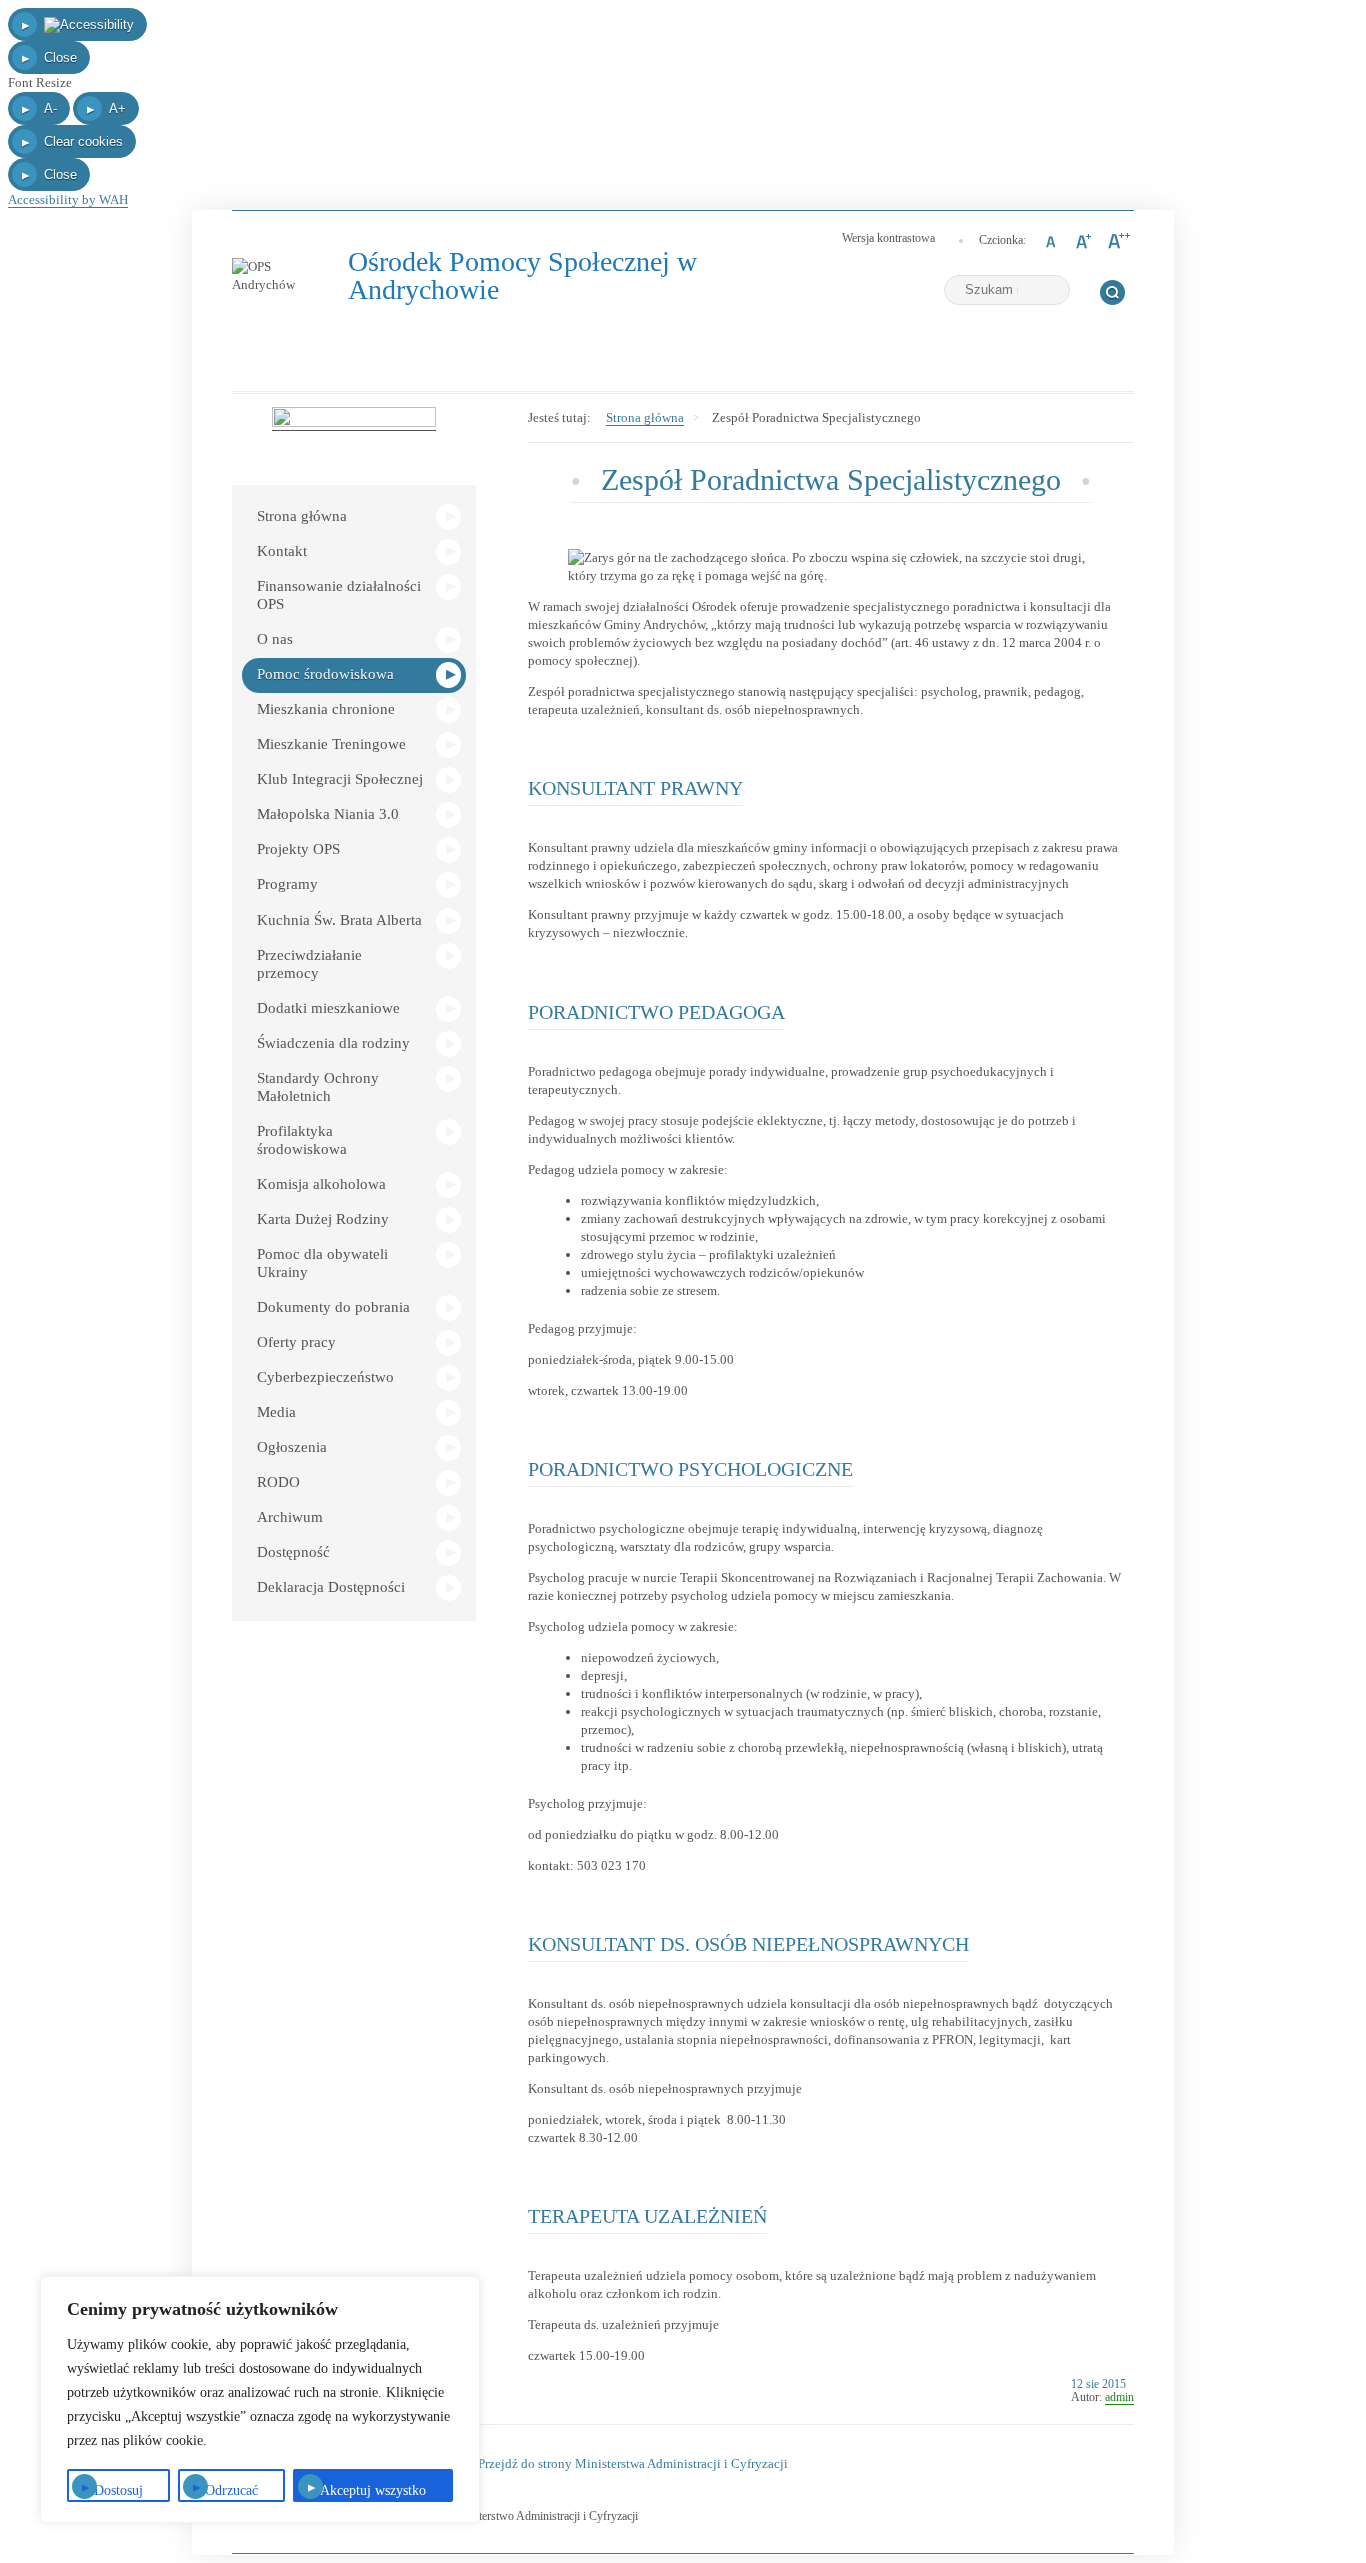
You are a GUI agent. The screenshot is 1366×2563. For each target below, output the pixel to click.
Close (60, 57)
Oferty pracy (296, 1342)
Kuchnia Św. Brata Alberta (339, 920)
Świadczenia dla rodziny (333, 1043)
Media (276, 1412)
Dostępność (293, 1552)
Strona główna (302, 516)
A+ (117, 108)
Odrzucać (231, 2490)
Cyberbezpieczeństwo (325, 1377)
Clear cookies (83, 141)
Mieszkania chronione (326, 709)
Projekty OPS (298, 849)
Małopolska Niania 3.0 (328, 814)
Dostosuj (118, 2490)
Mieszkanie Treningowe (331, 744)
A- (50, 108)
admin (1119, 2397)
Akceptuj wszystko (373, 2490)
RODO (278, 1482)
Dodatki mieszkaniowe (328, 1008)
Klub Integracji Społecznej (340, 779)
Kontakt (282, 551)
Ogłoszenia (292, 1447)
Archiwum (290, 1517)
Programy (287, 884)
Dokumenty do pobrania (333, 1307)
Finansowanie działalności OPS (339, 595)
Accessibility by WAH (68, 199)
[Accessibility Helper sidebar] (77, 24)
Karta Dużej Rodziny (323, 1219)
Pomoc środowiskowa (325, 674)
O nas (275, 639)
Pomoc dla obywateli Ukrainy (322, 1263)
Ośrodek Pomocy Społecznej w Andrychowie (524, 276)
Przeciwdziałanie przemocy (309, 964)
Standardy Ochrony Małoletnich (318, 1087)
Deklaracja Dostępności (331, 1587)
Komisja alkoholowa (321, 1184)
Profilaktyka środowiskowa (302, 1140)
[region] (260, 2399)
